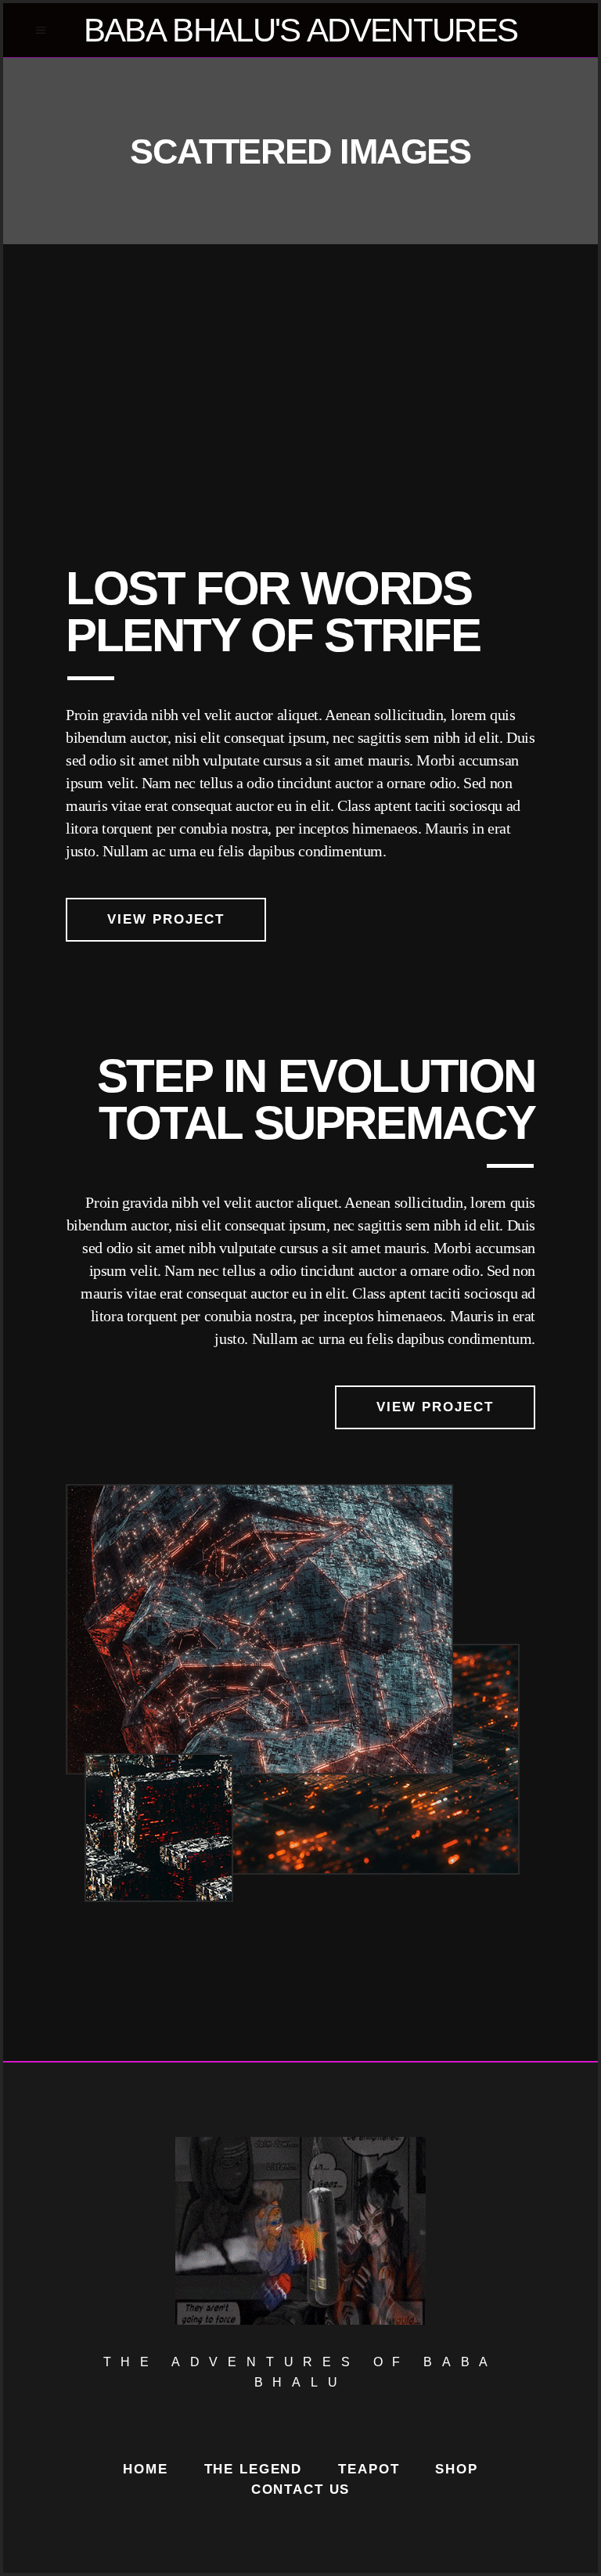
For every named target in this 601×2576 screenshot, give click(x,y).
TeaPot (369, 2469)
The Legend (254, 2469)
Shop (456, 2469)
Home (145, 2469)
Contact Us (301, 2490)
